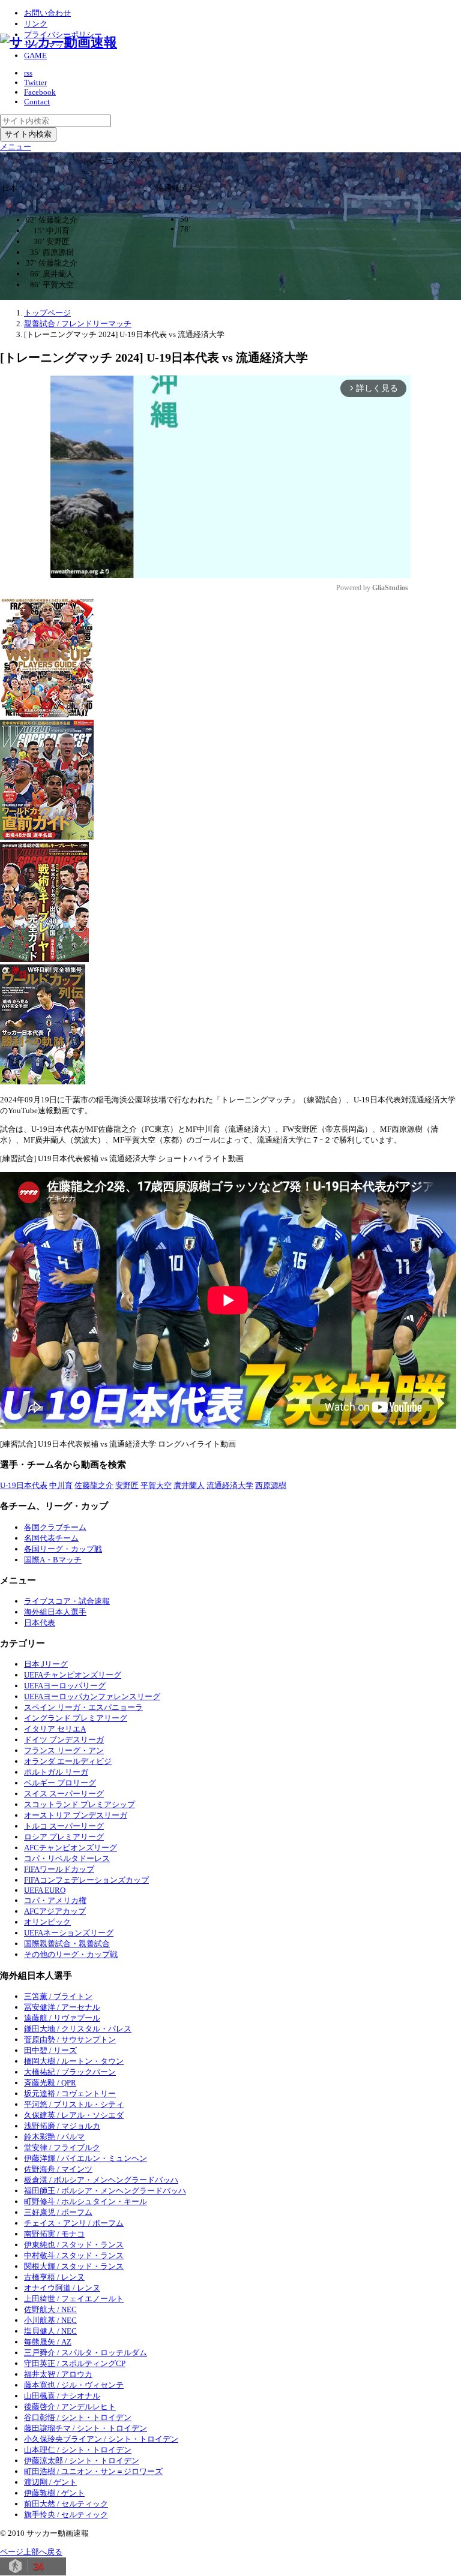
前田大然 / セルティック (66, 2504)
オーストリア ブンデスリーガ (76, 1815)
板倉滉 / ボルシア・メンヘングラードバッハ (101, 2180)
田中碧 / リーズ (50, 2050)
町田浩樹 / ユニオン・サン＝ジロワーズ (93, 2471)
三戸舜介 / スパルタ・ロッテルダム (86, 2353)
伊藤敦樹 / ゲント (54, 2493)
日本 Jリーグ (46, 1664)
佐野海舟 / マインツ (58, 2169)
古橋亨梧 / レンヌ (54, 2277)
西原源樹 (271, 1485)
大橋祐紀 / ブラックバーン (70, 2072)
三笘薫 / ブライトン (58, 1996)
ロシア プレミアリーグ (64, 1837)
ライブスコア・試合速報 (67, 1601)
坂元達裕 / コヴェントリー (70, 2093)
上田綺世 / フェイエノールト (74, 2299)
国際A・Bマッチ (53, 1560)
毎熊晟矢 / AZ (48, 2342)
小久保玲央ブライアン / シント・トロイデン (101, 2439)
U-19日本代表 (24, 1485)
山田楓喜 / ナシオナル (62, 2396)
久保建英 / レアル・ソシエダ (74, 2115)
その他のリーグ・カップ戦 (71, 1954)
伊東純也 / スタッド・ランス (74, 2245)
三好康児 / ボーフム (58, 2212)
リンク (36, 24)
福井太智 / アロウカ (58, 2374)
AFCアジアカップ (55, 1911)
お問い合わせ (47, 13)
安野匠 (127, 1485)
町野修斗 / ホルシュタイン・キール (86, 2201)
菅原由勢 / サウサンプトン (70, 2040)
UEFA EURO (45, 1890)
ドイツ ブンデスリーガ (64, 1740)
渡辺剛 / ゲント (50, 2482)
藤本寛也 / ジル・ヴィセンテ (74, 2385)
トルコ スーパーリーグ (64, 1826)
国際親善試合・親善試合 (67, 1944)
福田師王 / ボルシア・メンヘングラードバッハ (105, 2191)
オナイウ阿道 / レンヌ (62, 2288)
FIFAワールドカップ (59, 1869)
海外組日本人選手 (55, 1612)
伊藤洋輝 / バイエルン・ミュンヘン (86, 2158)
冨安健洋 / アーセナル (62, 2007)
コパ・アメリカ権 (55, 1900)
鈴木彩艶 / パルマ (54, 2137)
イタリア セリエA (55, 1729)
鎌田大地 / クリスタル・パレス (78, 2029)
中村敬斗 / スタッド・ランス (74, 2255)
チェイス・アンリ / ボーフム (74, 2223)
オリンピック (47, 1922)
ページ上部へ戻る (31, 2552)
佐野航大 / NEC (50, 2309)
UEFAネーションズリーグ (69, 1933)
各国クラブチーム (55, 1527)
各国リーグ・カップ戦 (63, 1549)
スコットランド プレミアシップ (80, 1804)
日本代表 (40, 1623)
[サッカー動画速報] (59, 42)
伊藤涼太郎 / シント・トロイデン (82, 2461)
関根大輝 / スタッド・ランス (74, 2266)
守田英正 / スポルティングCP (75, 2363)
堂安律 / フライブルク (62, 2147)
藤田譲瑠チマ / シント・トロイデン (86, 2428)
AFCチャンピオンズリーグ (71, 1848)
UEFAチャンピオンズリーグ (73, 1675)
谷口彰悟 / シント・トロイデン (78, 2417)
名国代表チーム (51, 1538)
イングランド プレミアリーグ (76, 1718)
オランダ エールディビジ (68, 1761)
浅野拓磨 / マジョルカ (62, 2126)
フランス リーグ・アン (64, 1750)
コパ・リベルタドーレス (67, 1858)
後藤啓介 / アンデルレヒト (70, 2407)
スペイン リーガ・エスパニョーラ (83, 1707)
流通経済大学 (230, 1485)
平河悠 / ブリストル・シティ (74, 2104)
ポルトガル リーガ (56, 1772)
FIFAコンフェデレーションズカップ (86, 1880)
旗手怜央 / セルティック (66, 2515)
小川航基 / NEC (50, 2320)
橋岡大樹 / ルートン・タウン (74, 2061)
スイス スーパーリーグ (64, 1794)
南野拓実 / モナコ (54, 2234)
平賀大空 (156, 1485)
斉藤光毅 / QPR (50, 2083)
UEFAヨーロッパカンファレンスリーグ (92, 1696)
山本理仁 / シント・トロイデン (78, 2450)
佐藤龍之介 (94, 1485)
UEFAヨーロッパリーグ (65, 1686)
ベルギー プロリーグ (60, 1783)
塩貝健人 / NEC (50, 2331)
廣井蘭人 (189, 1485)
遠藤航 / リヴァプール (62, 2018)
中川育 (61, 1485)
